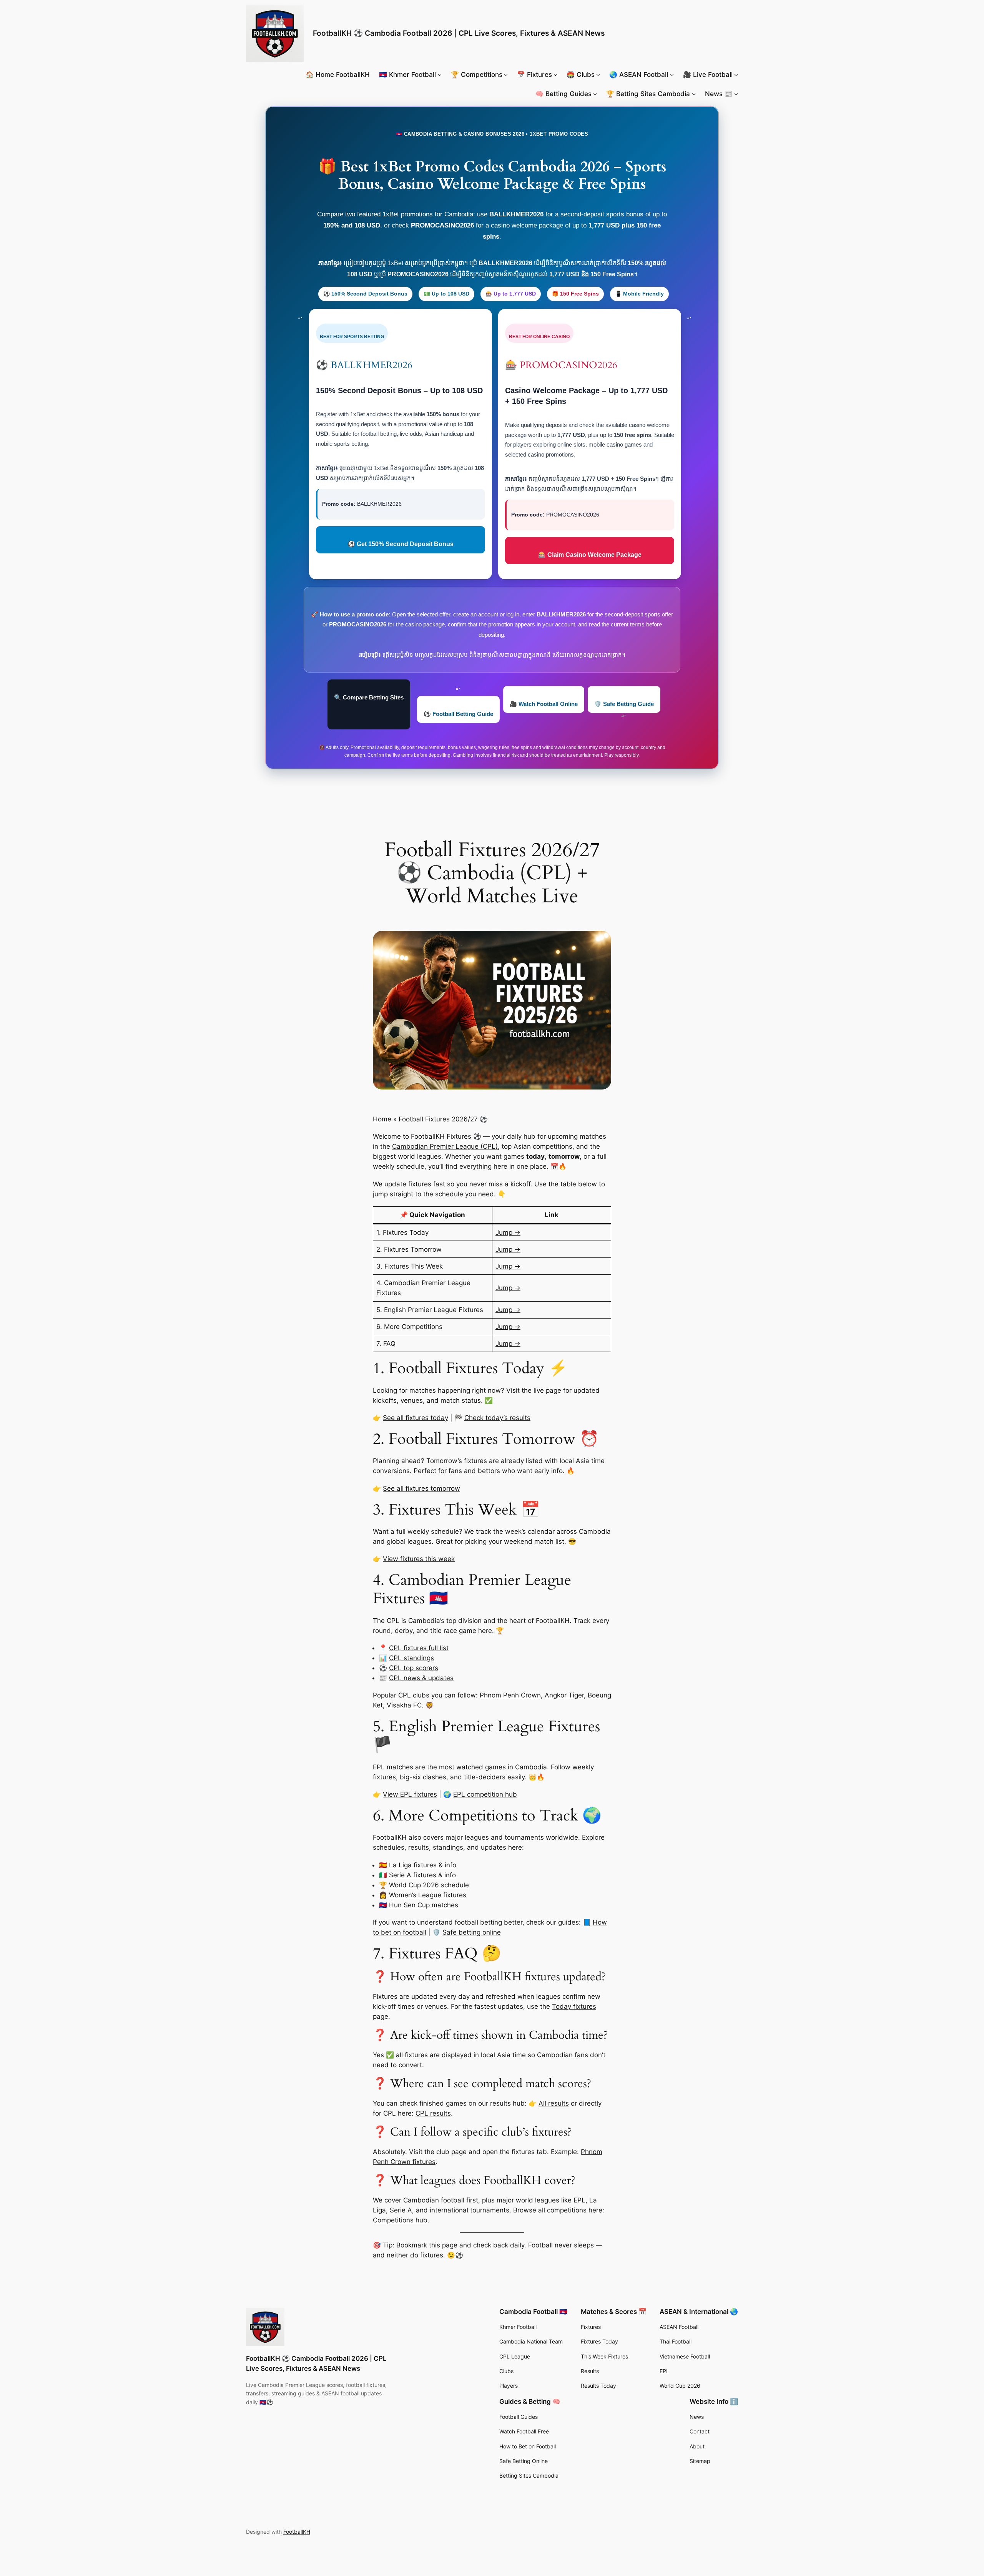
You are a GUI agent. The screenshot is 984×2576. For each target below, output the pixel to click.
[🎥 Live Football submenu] (736, 75)
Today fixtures (574, 2006)
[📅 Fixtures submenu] (555, 75)
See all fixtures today (416, 1418)
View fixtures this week (419, 1559)
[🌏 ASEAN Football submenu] (672, 75)
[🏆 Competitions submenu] (506, 75)
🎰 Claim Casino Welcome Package (590, 555)
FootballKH (297, 2532)
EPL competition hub (485, 1794)
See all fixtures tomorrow (421, 1488)
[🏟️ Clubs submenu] (598, 75)
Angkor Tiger (564, 1695)
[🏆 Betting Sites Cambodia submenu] (694, 94)
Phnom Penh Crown (510, 1695)
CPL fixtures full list (419, 1648)
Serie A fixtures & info (422, 1875)
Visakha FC (404, 1705)
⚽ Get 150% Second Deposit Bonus (401, 544)
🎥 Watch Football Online (544, 704)
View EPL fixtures (410, 1794)
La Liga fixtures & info (423, 1865)
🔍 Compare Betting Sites (369, 697)
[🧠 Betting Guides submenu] (595, 94)
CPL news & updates (421, 1678)
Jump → (508, 1232)
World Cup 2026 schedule (429, 1885)
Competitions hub (400, 2220)
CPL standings (411, 1658)
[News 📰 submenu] (736, 94)
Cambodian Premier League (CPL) (445, 1146)
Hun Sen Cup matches (424, 1905)
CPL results (433, 2113)
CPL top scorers (414, 1668)
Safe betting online (472, 1932)
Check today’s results (497, 1418)
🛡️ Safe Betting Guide (624, 704)
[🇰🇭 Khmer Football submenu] (440, 75)
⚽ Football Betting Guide (458, 714)
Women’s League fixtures (428, 1895)
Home (382, 1119)
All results (554, 2103)
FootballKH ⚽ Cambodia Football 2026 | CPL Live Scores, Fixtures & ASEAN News (459, 33)
